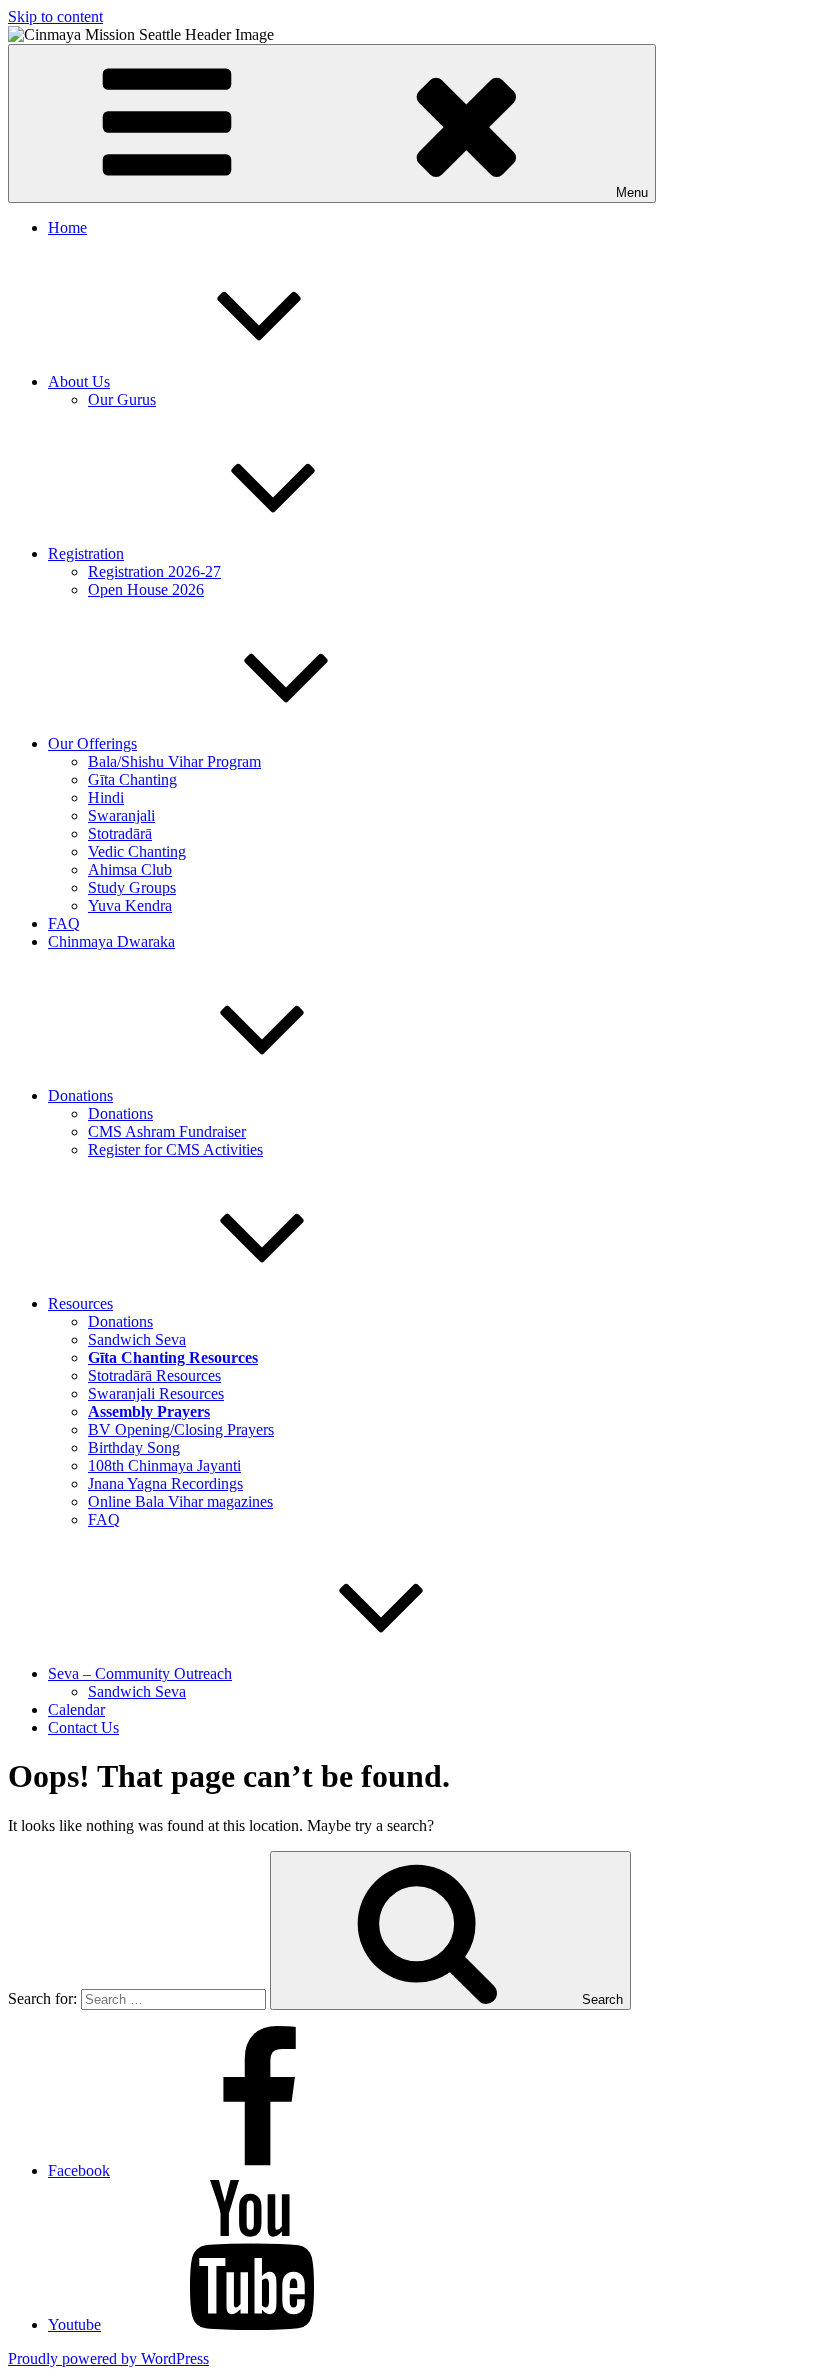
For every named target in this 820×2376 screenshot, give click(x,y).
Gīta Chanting (132, 779)
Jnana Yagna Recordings (165, 1483)
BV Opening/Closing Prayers (181, 1429)
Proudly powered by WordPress (108, 2358)
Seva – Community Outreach (140, 1673)
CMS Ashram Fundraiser (167, 1131)
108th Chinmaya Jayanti (164, 1465)
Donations (80, 1095)
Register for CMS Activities (175, 1149)
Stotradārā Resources (154, 1375)
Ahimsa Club (130, 869)
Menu (632, 192)
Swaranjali (121, 815)
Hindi (106, 797)
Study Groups (132, 887)
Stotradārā (120, 833)
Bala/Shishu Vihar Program (174, 761)
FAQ (64, 923)
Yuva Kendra (130, 905)
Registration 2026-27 (154, 571)
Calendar (76, 1709)
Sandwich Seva (137, 1339)
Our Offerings (92, 743)
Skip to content (55, 16)
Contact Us (83, 1727)
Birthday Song (134, 1447)
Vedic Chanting (137, 851)
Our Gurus (122, 399)
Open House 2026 (146, 589)
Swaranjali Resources (156, 1393)
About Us (79, 381)
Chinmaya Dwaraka (111, 941)
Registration (86, 553)
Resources (80, 1303)
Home (67, 227)
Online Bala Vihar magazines (180, 1501)
